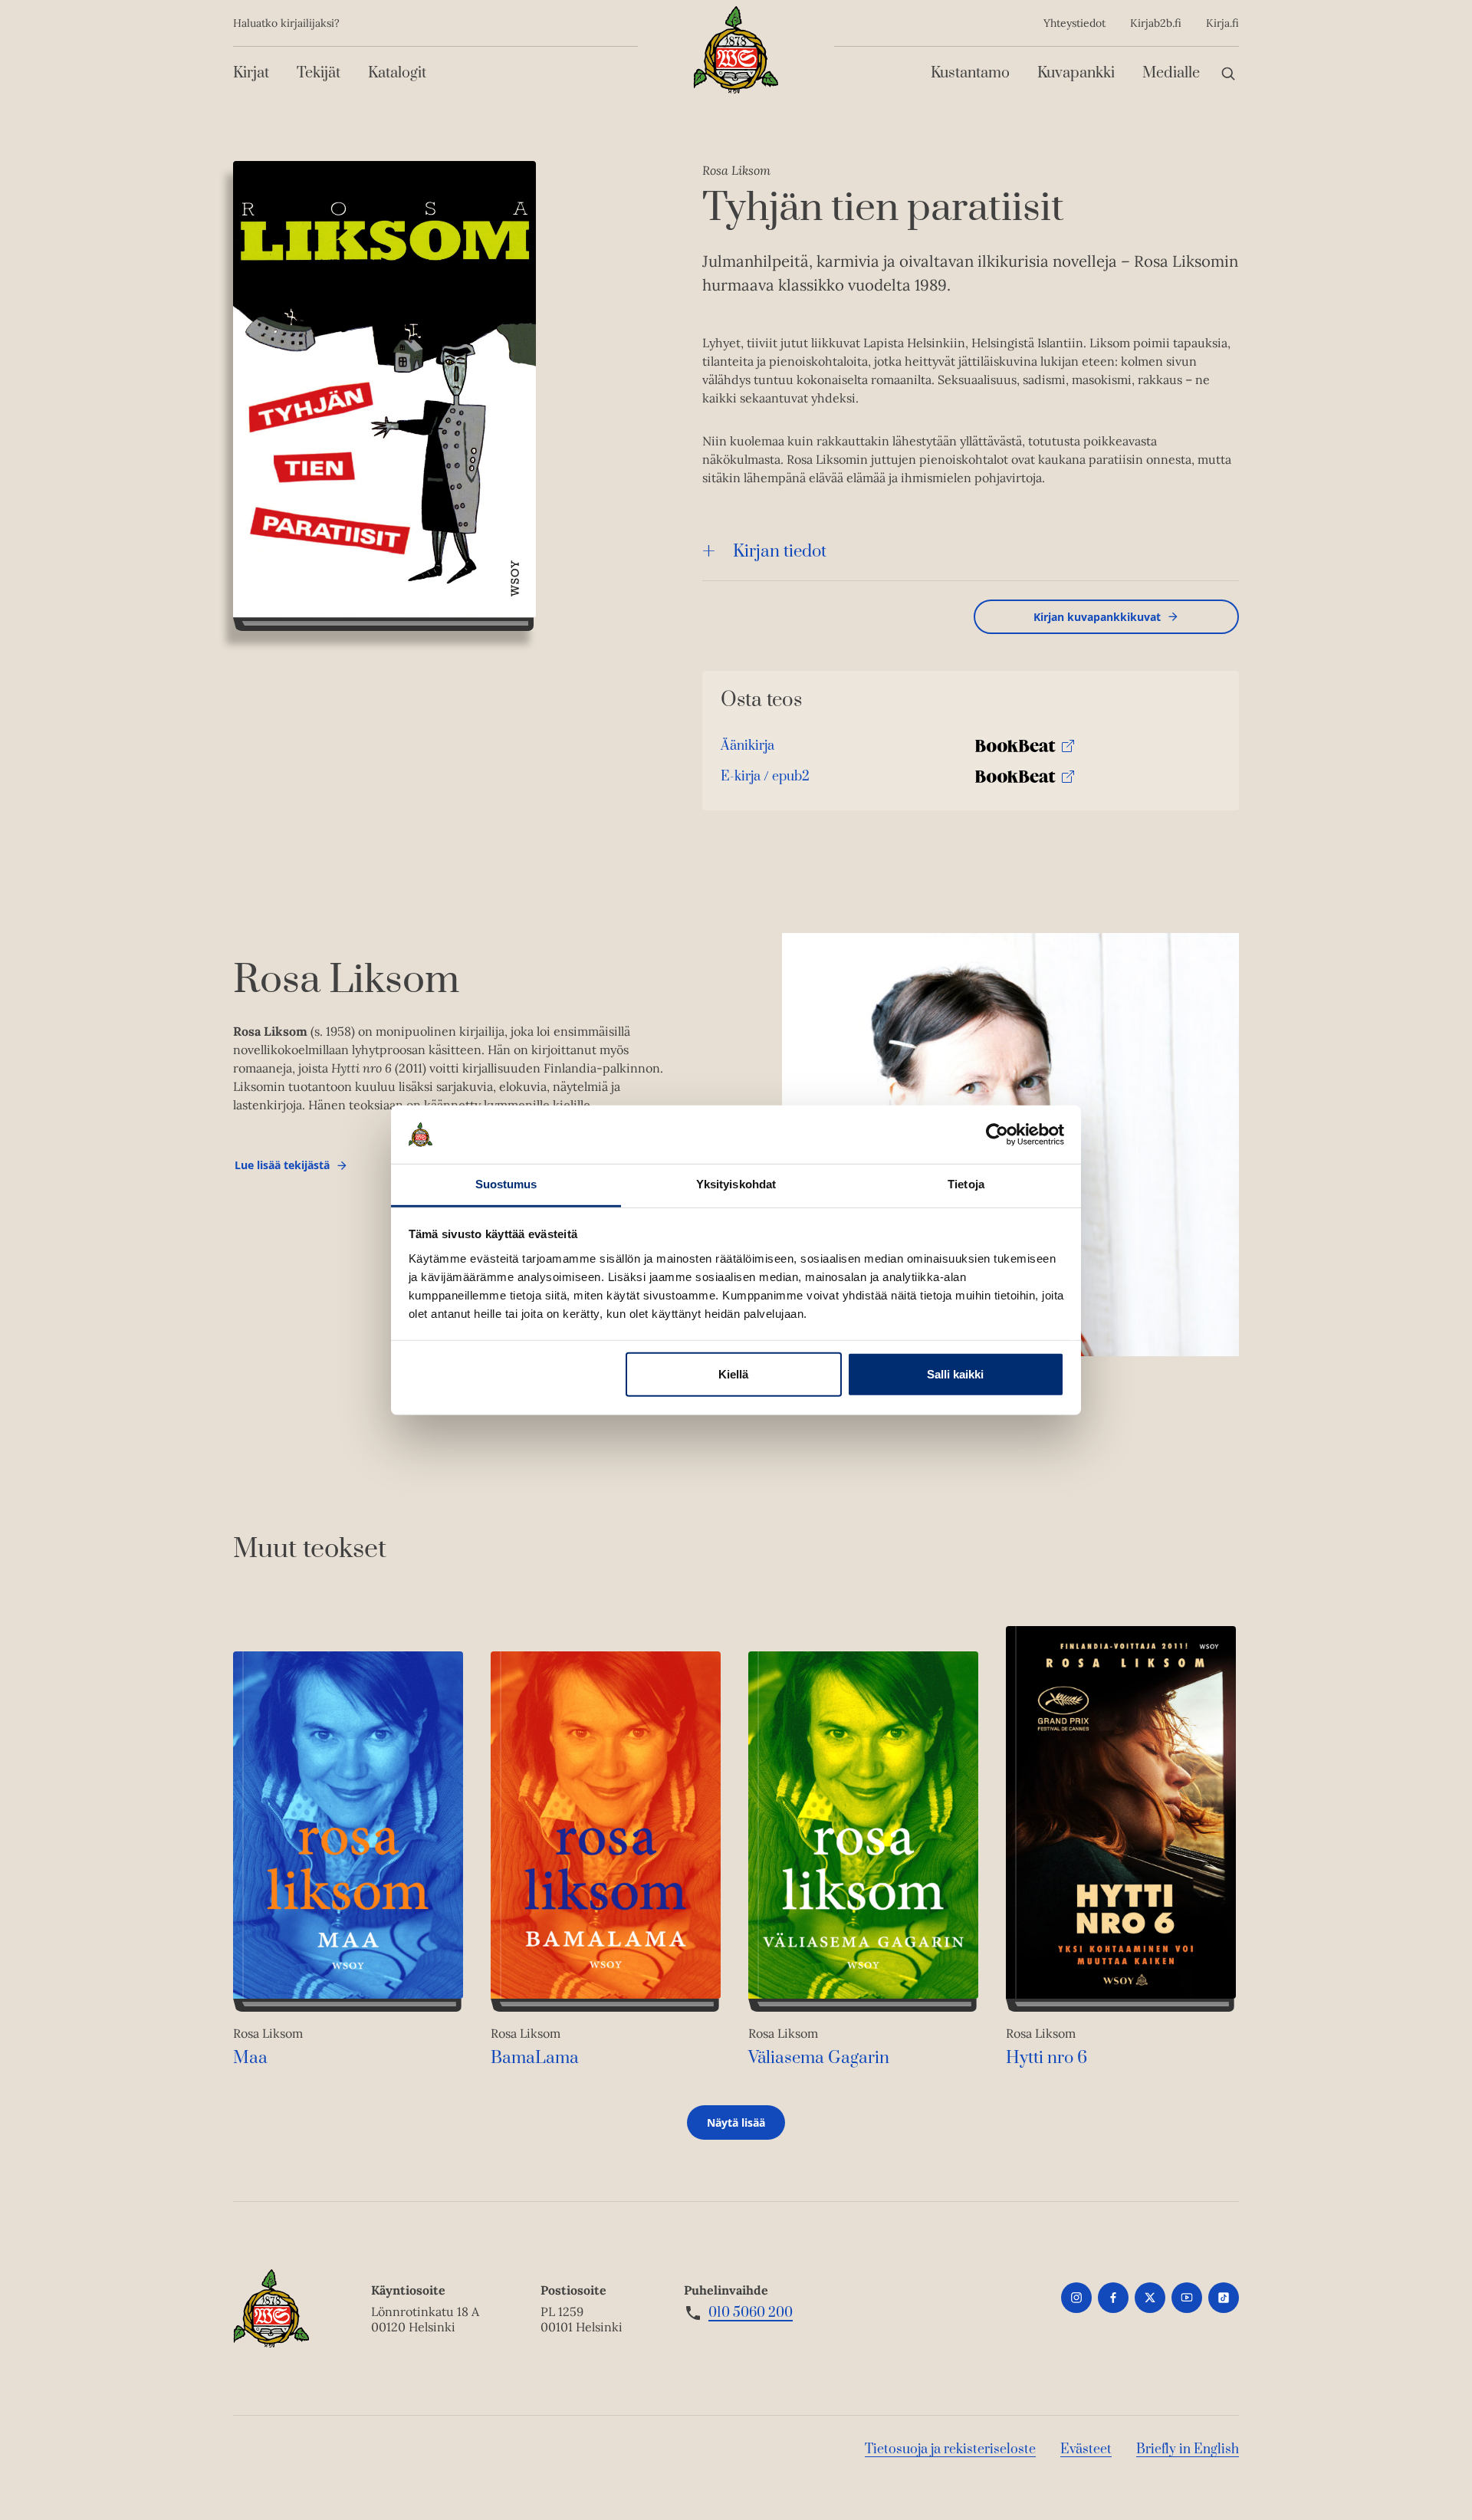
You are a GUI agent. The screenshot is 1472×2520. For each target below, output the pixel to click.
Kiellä (733, 1374)
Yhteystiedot (1074, 23)
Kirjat (251, 73)
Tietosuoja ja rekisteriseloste (950, 2449)
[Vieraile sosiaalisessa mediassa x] (1150, 2298)
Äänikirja (747, 749)
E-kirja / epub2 (765, 780)
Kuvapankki (1076, 73)
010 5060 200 (751, 2313)
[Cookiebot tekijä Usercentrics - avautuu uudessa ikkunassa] (997, 1135)
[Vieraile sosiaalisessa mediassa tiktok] (1224, 2298)
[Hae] (1228, 73)
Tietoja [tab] (966, 1184)
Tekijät (319, 73)
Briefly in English (1188, 2449)
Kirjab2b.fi (1156, 23)
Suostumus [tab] (506, 1184)
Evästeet (1086, 2449)
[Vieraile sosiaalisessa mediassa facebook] (1113, 2298)
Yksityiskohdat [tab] (736, 1184)
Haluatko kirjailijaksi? (286, 23)
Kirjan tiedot (780, 552)
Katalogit (397, 73)
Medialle (1171, 73)
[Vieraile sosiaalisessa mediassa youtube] (1187, 2298)
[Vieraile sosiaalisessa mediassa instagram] (1076, 2298)
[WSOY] (736, 50)
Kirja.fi (1222, 23)
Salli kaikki (955, 1374)
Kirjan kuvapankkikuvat (1097, 617)
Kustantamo (970, 73)
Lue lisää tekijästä (282, 1169)
